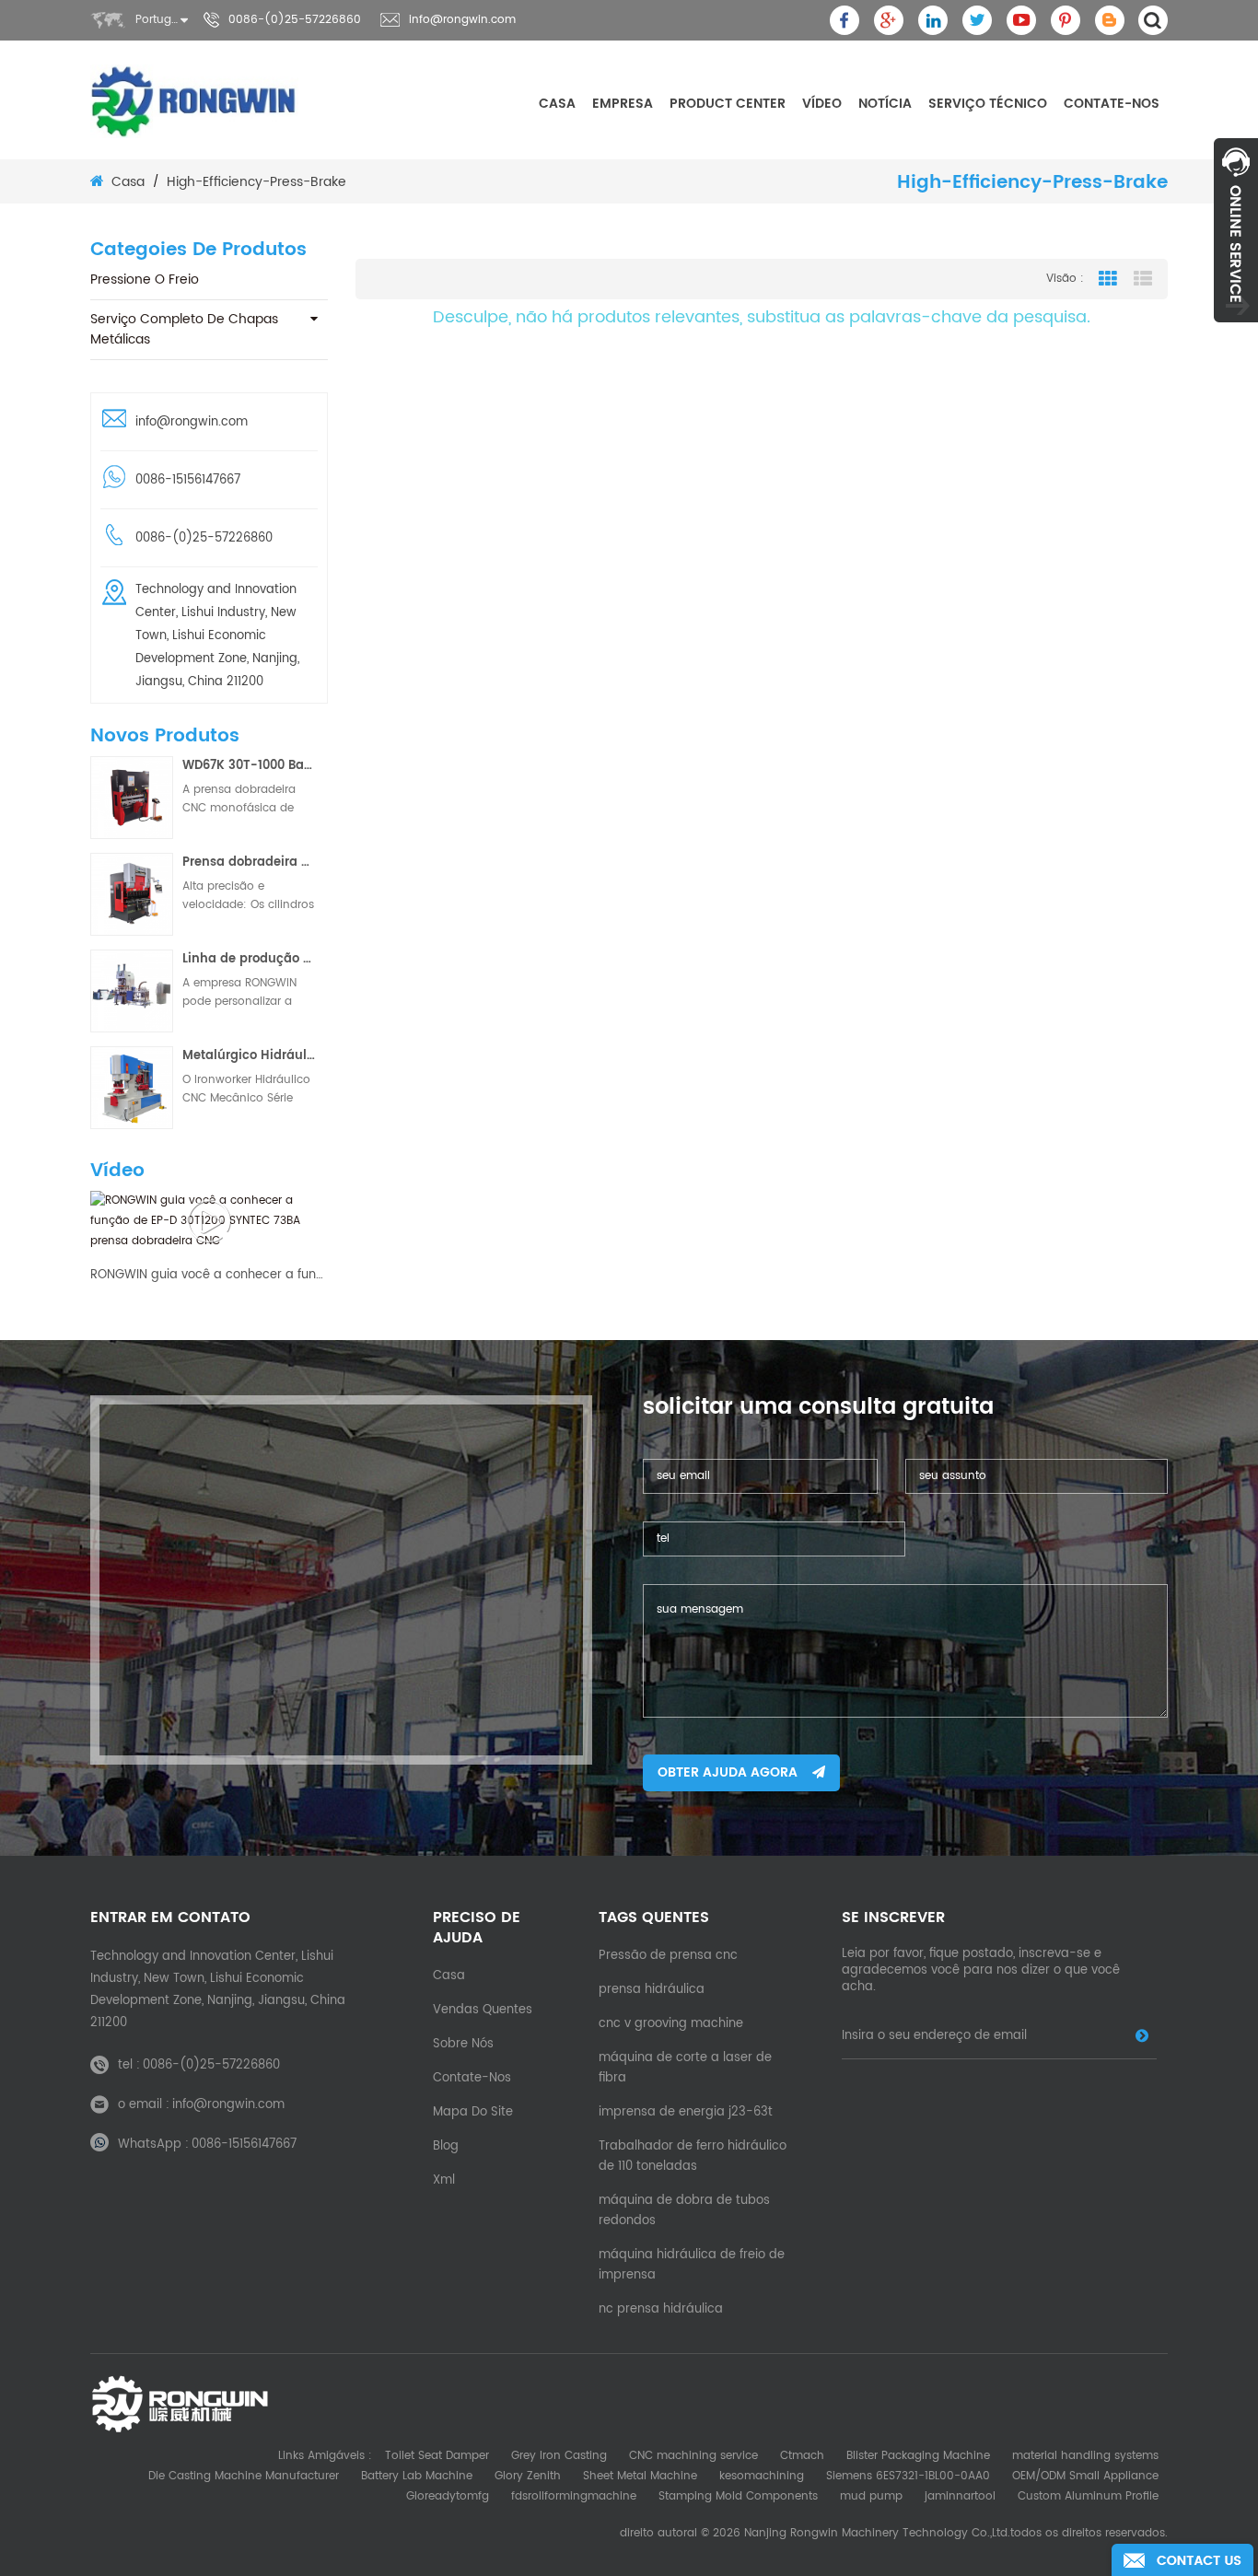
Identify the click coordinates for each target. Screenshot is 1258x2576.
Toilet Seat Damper (437, 2456)
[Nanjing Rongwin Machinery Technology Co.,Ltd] (194, 101)
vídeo (822, 104)
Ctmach (802, 2456)
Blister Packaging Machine (918, 2456)
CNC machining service (693, 2456)
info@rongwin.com (462, 20)
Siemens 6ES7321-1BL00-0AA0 (908, 2476)
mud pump (871, 2496)
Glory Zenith (528, 2476)
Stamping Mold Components (738, 2496)
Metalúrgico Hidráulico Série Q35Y (249, 1056)
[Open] (1236, 230)
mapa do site (473, 2112)
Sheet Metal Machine (640, 2476)
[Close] (1236, 332)
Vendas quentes (483, 2010)
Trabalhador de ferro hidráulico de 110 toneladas (693, 2156)
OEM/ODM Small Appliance (1085, 2476)
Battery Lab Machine (417, 2476)
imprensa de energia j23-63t (686, 2112)
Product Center (728, 104)
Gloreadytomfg (448, 2496)
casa (557, 104)
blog (446, 2146)
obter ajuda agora (728, 1772)
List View (1143, 279)
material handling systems (1085, 2456)
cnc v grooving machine (671, 2024)
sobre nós (463, 2044)
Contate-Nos (1112, 104)
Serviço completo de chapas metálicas (184, 329)
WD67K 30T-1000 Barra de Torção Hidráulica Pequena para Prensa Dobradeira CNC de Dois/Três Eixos (249, 766)
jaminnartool (960, 2496)
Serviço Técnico (988, 104)
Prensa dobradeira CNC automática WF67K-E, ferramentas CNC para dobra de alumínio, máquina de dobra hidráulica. (249, 863)
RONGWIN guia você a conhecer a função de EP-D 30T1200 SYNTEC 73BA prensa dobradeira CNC (209, 1276)
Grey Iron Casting (559, 2456)
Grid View (1108, 279)
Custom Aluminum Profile (1088, 2496)
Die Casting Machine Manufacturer (244, 2476)
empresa (623, 104)
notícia (885, 104)
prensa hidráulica (652, 1990)
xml (444, 2180)
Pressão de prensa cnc (668, 1956)
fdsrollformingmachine (574, 2496)
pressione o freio (145, 280)
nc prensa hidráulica (661, 2309)
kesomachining (762, 2476)
